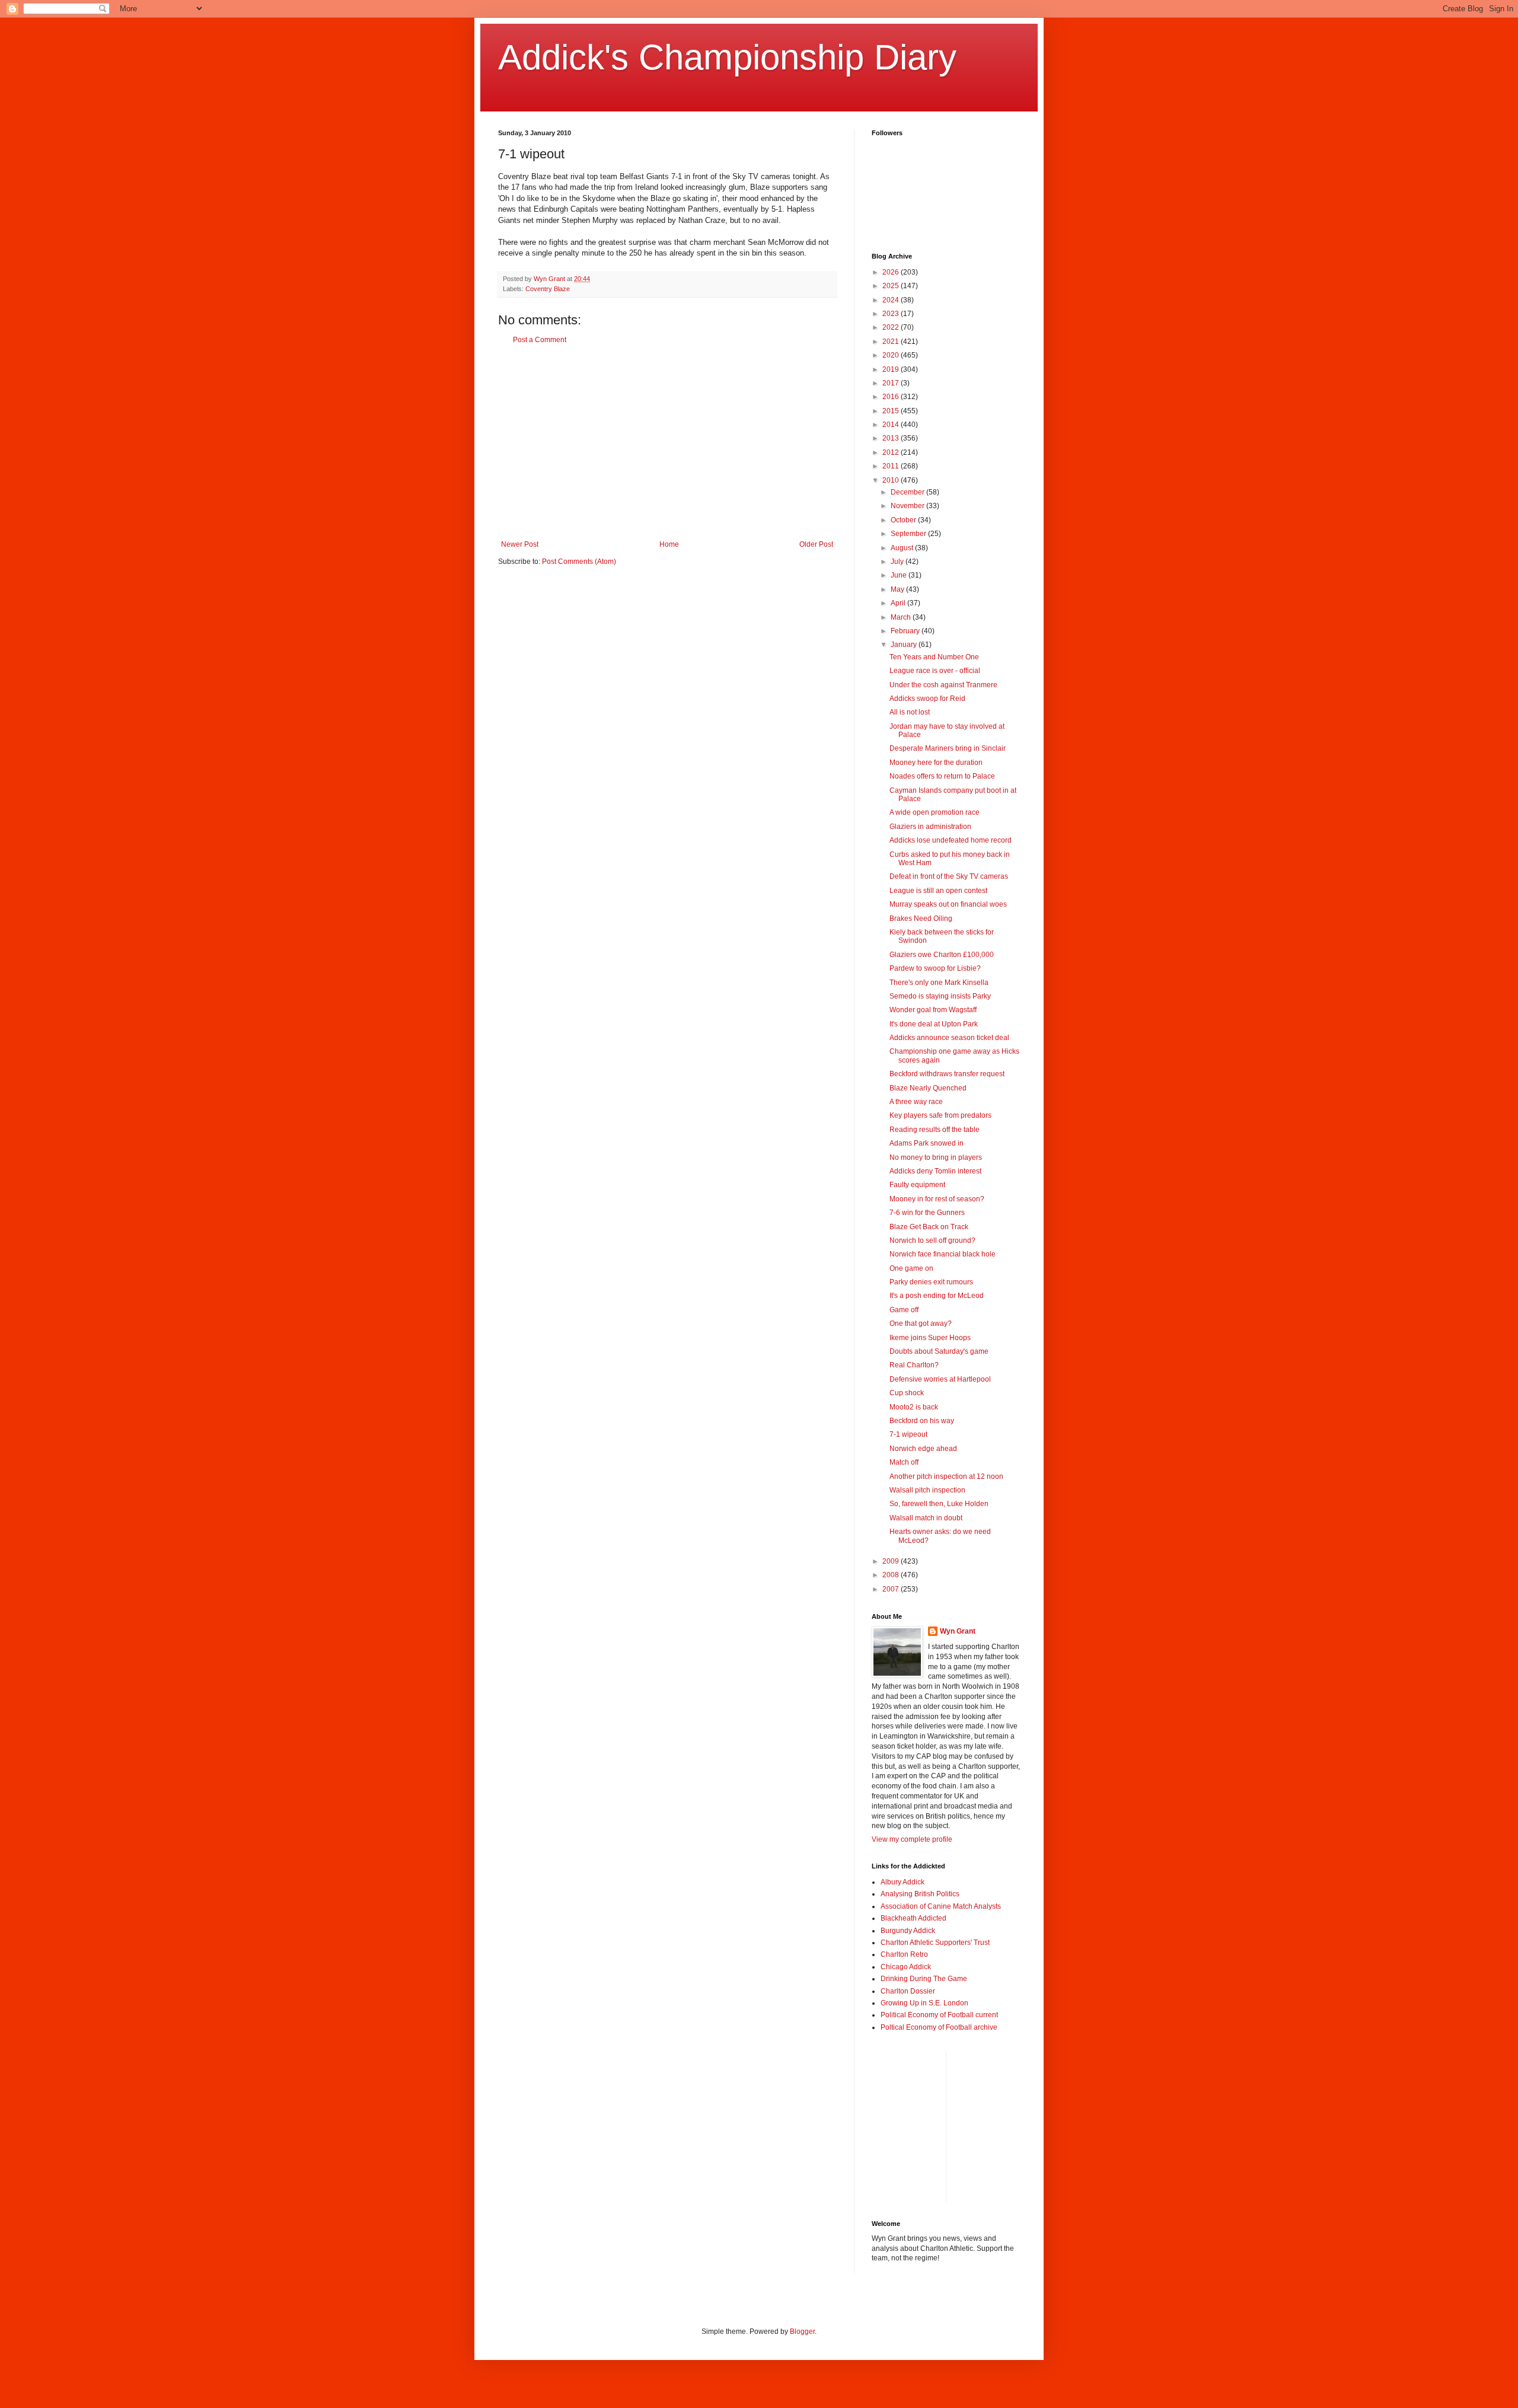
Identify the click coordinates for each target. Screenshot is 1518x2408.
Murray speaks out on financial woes (948, 904)
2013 (892, 438)
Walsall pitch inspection (927, 1490)
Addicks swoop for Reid (927, 699)
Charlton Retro (904, 1954)
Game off (904, 1310)
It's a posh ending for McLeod (937, 1296)
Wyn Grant (958, 1631)
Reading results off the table (935, 1130)
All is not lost (910, 712)
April (899, 603)
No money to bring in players (936, 1157)
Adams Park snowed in (927, 1143)
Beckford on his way (922, 1421)
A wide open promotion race (935, 812)
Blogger (802, 2332)
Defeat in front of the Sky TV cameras (949, 876)
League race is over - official (935, 671)
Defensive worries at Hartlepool (940, 1379)
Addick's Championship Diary (727, 57)
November (908, 506)
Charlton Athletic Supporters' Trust (935, 1943)
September (909, 534)
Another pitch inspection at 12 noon (946, 1476)
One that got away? (921, 1323)
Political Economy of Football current (939, 2015)
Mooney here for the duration (936, 763)
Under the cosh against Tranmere (943, 685)
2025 (892, 286)
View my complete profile (912, 1839)
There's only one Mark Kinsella (939, 983)
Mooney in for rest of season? (937, 1199)
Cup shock (907, 1393)
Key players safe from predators (940, 1115)
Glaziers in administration (930, 827)
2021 (892, 342)
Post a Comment (540, 340)
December (908, 492)
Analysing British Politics (920, 1894)
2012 (892, 452)
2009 (892, 1561)
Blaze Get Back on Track (929, 1227)
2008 (892, 1575)
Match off (904, 1462)
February (906, 631)
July (898, 562)
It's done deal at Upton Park (934, 1024)
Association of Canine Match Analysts (941, 1906)
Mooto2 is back (914, 1407)
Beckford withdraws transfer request (947, 1074)
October (904, 520)
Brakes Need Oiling (921, 918)
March (902, 617)
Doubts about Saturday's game (939, 1351)
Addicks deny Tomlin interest (935, 1171)
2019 (892, 369)
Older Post (816, 544)
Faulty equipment (917, 1185)
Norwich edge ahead (923, 1449)
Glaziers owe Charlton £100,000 (942, 955)
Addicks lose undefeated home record (951, 840)
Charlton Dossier (908, 1991)
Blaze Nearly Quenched (928, 1088)
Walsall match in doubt (926, 1518)
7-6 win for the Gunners (927, 1213)
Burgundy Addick (908, 1931)
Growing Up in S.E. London (924, 2003)
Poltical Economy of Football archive (939, 2027)
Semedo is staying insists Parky (940, 996)
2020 (892, 355)
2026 (892, 272)
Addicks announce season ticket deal (949, 1038)
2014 (892, 425)
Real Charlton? (914, 1365)
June (900, 575)
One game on (911, 1268)
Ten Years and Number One (934, 657)
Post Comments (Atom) (579, 562)
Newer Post (520, 544)
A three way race (916, 1102)
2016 (892, 397)
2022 (892, 327)
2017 (892, 383)
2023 (892, 314)
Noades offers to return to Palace (942, 776)
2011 (892, 466)
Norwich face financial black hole (943, 1254)
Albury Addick (902, 1882)
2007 (892, 1589)
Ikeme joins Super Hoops (930, 1338)
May (898, 589)
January (905, 645)
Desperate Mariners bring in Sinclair (948, 748)
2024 (892, 300)
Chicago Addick (906, 1967)
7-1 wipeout (908, 1434)
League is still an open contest (938, 891)
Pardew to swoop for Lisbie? (935, 968)
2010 (892, 480)
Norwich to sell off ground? (932, 1240)
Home (669, 544)
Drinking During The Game (924, 1979)
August (903, 548)
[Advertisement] (667, 442)
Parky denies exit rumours (931, 1282)
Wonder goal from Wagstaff (933, 1010)
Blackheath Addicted (913, 1918)
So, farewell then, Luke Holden (939, 1504)
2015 (892, 411)
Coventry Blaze (548, 289)
